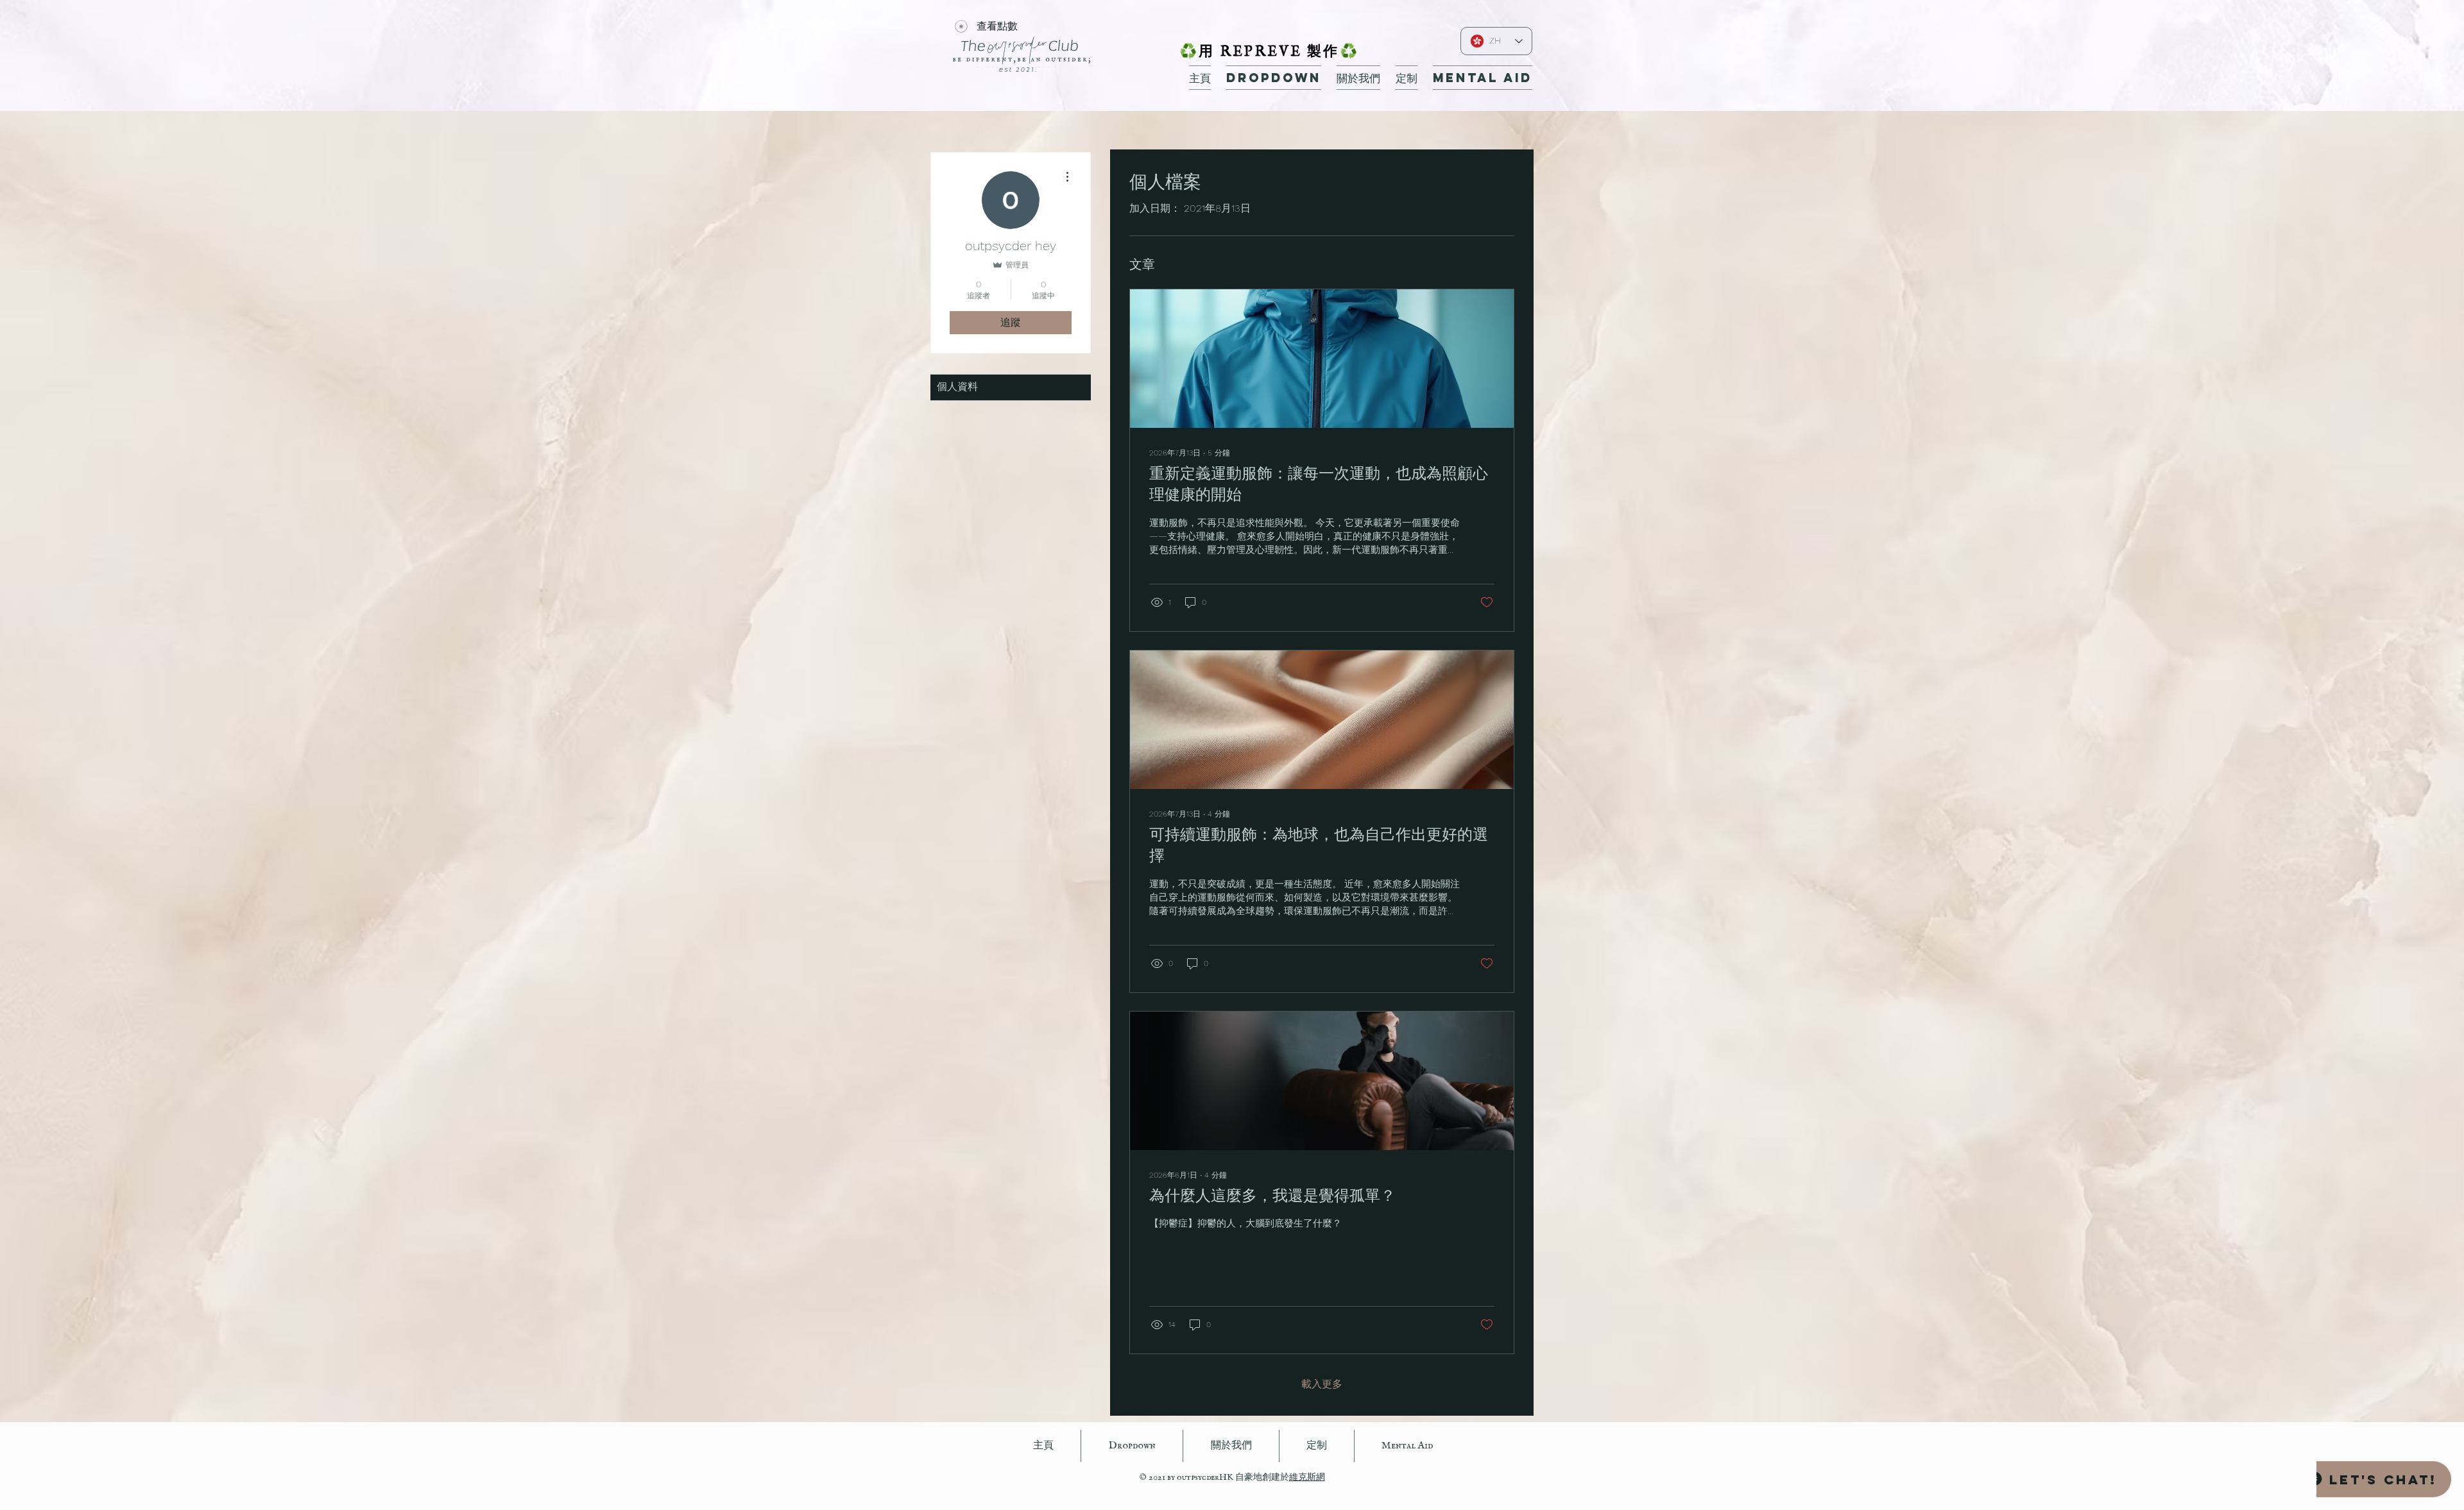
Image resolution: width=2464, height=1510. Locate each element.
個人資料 (957, 387)
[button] (1274, 78)
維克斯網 (1307, 1477)
